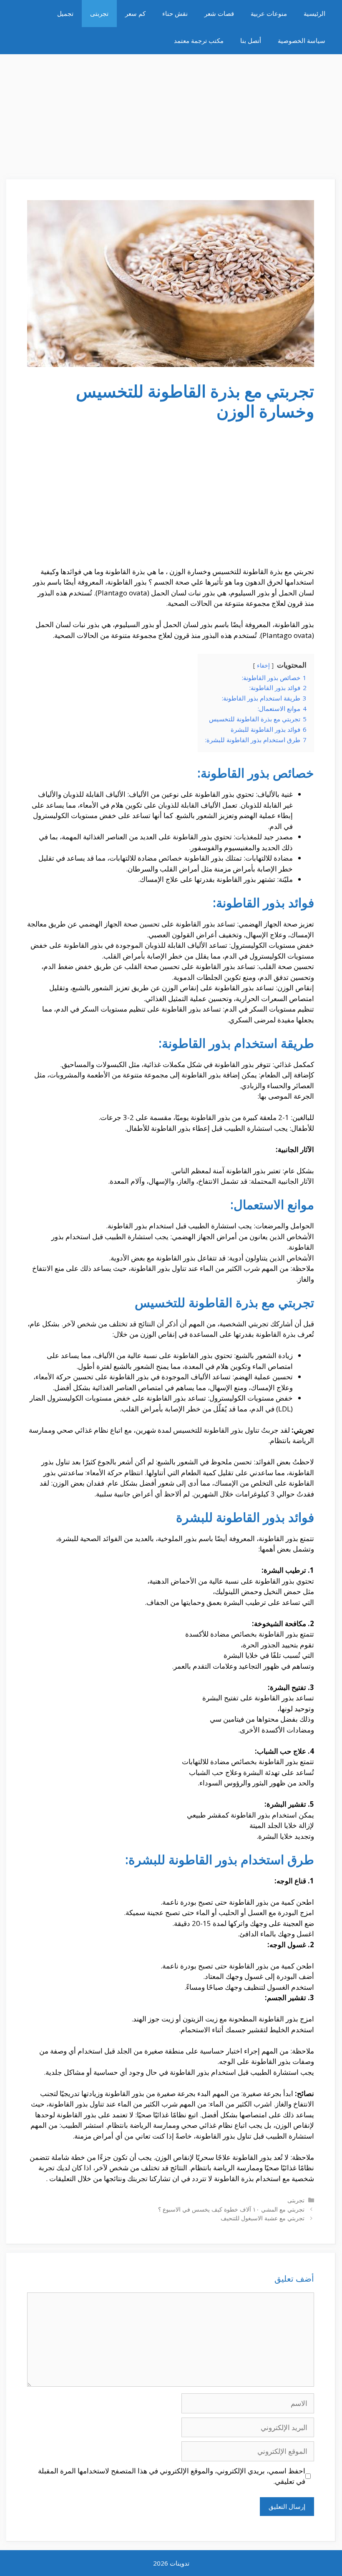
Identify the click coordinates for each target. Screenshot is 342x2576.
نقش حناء (175, 13)
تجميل (65, 13)
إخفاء (263, 665)
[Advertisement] (171, 113)
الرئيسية (314, 13)
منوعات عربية (269, 13)
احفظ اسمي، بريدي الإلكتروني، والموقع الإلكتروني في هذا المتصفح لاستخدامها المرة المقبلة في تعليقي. (172, 2476)
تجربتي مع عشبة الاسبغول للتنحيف (263, 2218)
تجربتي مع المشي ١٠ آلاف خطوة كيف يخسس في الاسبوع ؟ (231, 2209)
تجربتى (99, 13)
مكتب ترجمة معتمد (199, 40)
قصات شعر (219, 13)
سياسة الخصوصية (302, 40)
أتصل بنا (251, 40)
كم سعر (135, 13)
